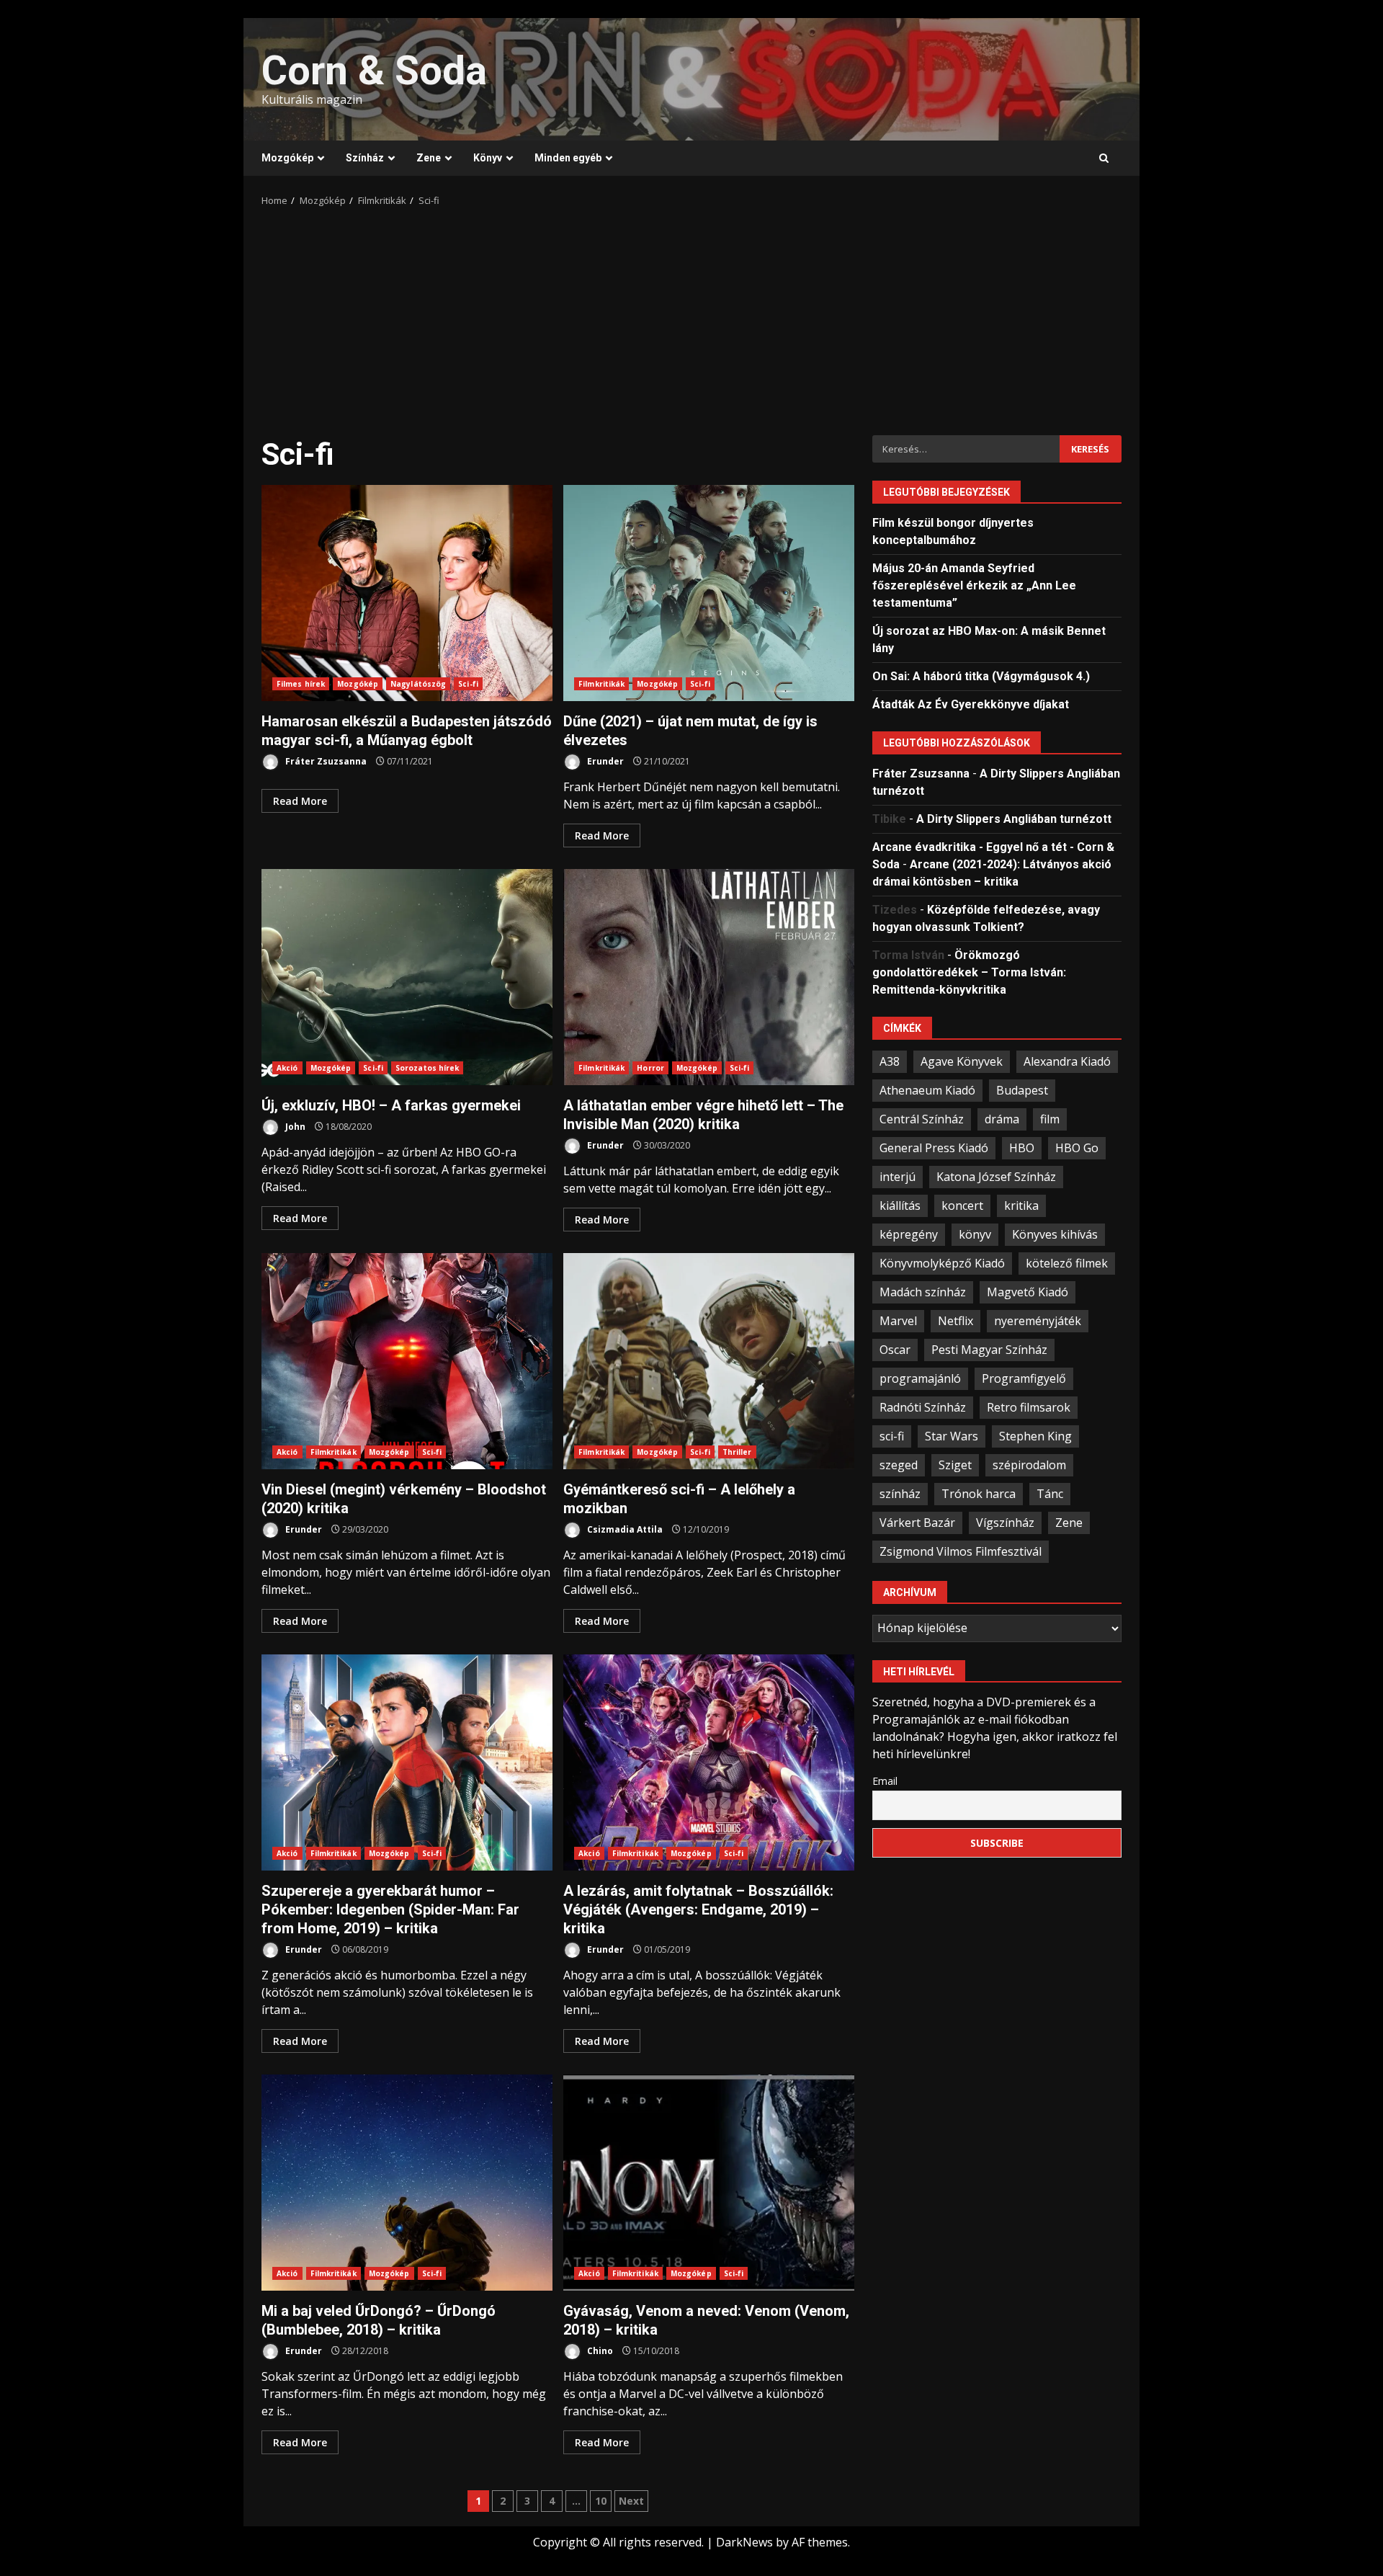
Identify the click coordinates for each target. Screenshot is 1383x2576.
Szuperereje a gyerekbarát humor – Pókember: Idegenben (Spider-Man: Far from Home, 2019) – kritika (407, 1762)
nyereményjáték (1038, 1320)
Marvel (898, 1320)
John (294, 1127)
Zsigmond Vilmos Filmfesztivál (961, 1551)
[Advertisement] (691, 316)
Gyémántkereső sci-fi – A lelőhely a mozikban (709, 1361)
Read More (300, 801)
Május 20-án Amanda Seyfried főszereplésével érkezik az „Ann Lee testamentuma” (974, 585)
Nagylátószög (418, 684)
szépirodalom (1029, 1464)
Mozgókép (287, 158)
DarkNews (744, 2542)
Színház (365, 158)
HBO (1022, 1147)
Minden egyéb (568, 158)
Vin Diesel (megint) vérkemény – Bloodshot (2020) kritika (407, 1361)
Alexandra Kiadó (1067, 1061)
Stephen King (1035, 1435)
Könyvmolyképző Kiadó (942, 1262)
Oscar (895, 1349)
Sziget (955, 1464)
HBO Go (1077, 1147)
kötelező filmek (1067, 1262)
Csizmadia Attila (624, 1529)
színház (900, 1493)
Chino (599, 2351)
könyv (975, 1234)
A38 (890, 1061)
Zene (429, 158)
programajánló (920, 1378)
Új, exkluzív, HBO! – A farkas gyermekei (407, 977)
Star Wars (952, 1435)
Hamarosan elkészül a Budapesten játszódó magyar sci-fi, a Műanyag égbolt (407, 593)
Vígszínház (1005, 1522)
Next (631, 2501)
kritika (1021, 1205)
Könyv (488, 158)
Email (885, 1780)
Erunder (604, 761)
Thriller (737, 1452)
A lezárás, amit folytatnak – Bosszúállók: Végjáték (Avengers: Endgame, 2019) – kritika (709, 1762)
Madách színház (923, 1291)
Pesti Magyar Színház (989, 1349)
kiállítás (900, 1205)
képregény (909, 1234)
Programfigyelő (1024, 1378)
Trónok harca (979, 1493)
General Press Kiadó (934, 1147)
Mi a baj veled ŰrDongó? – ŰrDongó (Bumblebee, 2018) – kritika (407, 2183)
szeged (899, 1464)
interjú (898, 1176)
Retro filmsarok (1029, 1407)
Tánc (1050, 1493)
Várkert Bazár (917, 1522)
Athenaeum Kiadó (927, 1089)
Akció (287, 1068)
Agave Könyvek (962, 1061)
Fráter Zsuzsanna (325, 761)
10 (601, 2501)
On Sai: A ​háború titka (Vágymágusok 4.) (981, 676)
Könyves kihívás (1055, 1234)
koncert (962, 1205)
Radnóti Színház (923, 1407)
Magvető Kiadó (1028, 1291)
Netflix (955, 1320)
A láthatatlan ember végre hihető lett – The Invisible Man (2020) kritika (709, 977)
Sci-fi (468, 684)
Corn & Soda (374, 71)
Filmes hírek (301, 684)
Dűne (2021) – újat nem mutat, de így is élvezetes (709, 593)
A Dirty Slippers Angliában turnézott (1014, 818)
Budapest (1022, 1089)
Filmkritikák (601, 684)
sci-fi (892, 1435)
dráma (1002, 1118)
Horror (650, 1068)
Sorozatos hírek (428, 1068)
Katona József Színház (996, 1176)
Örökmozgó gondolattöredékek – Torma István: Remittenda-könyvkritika (969, 972)
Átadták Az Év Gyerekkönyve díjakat (971, 704)
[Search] (1104, 159)
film (1050, 1118)
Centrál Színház (922, 1118)
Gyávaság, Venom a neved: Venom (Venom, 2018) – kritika (709, 2183)
